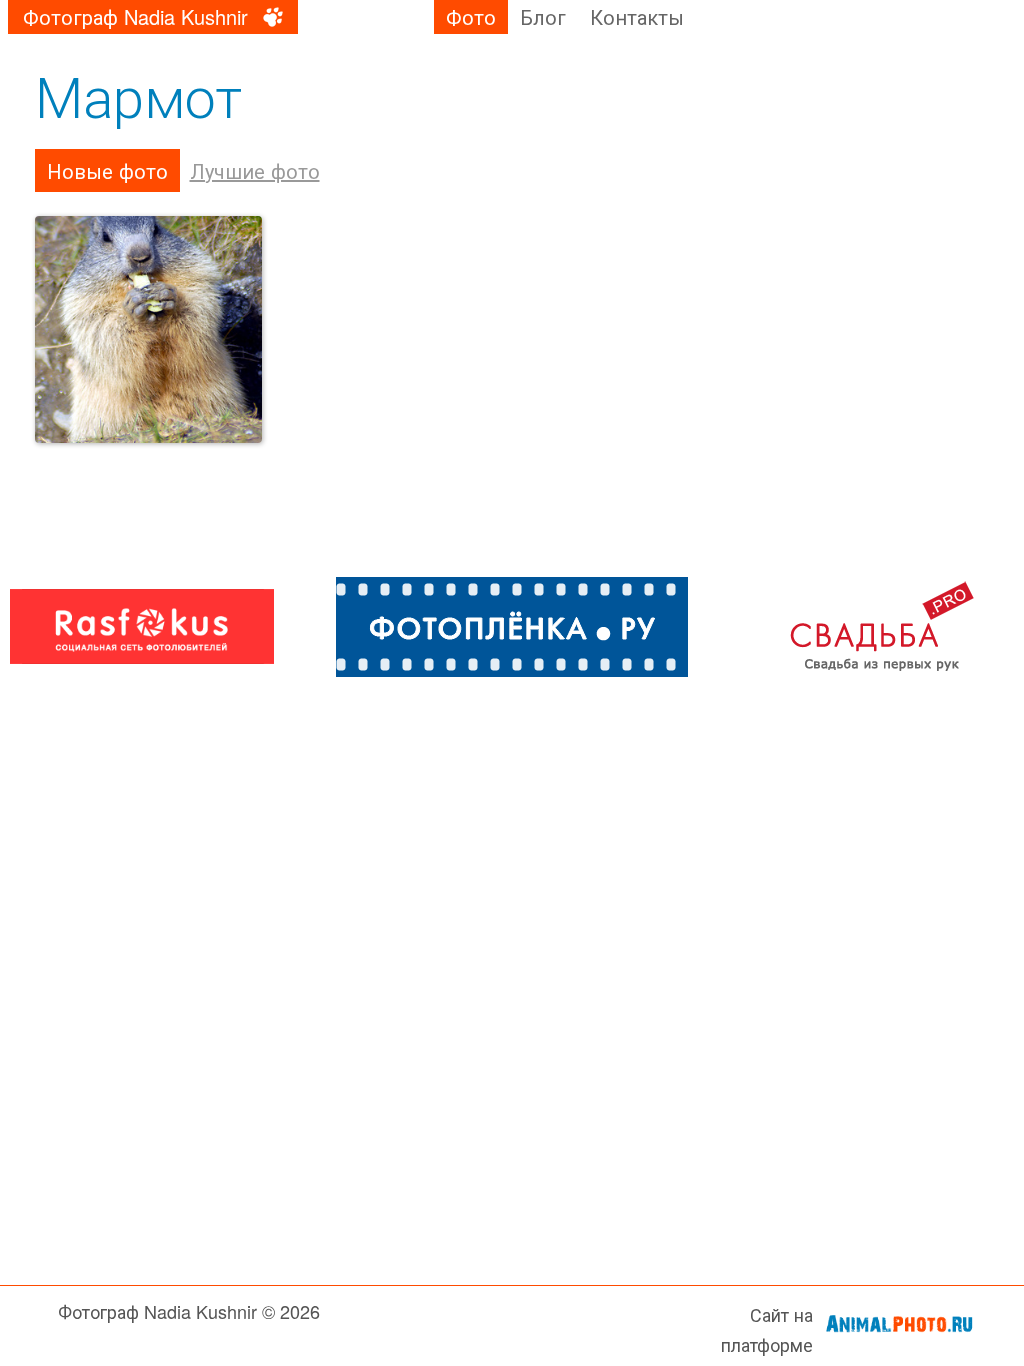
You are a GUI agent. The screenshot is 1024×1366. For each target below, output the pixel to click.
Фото (471, 16)
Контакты (637, 16)
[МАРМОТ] (149, 330)
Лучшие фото (255, 170)
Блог (543, 16)
